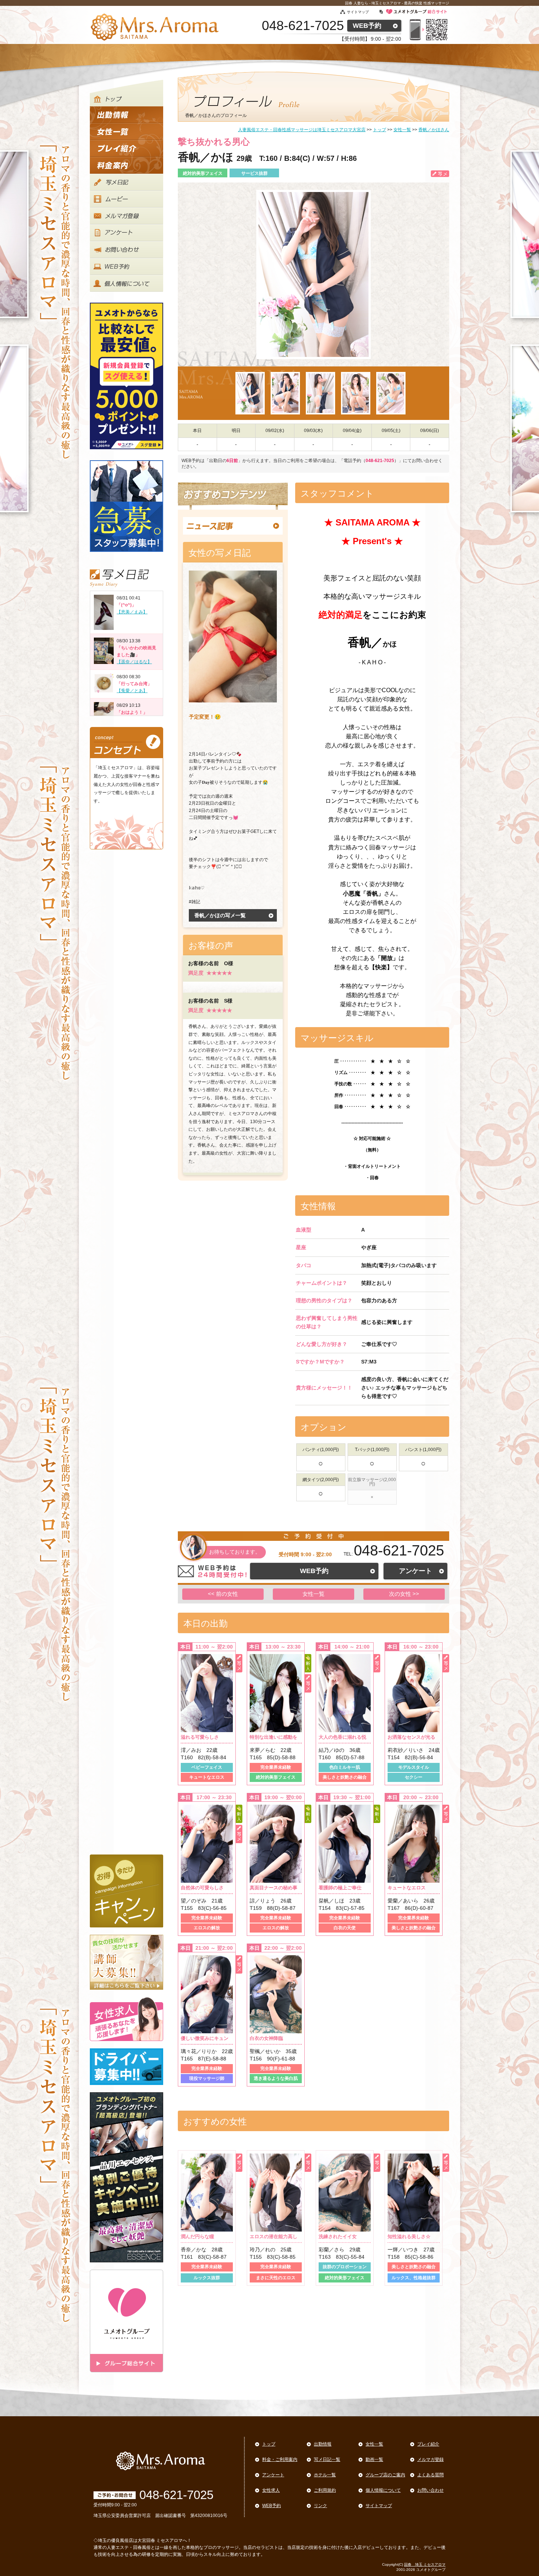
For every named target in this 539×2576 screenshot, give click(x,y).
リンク (320, 2506)
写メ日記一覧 (327, 2459)
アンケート (415, 1571)
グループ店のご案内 (385, 2475)
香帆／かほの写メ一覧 (220, 915)
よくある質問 (430, 2475)
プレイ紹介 (428, 2444)
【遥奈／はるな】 (134, 662)
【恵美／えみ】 (132, 612)
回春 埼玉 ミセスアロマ (425, 2564)
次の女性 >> (404, 1594)
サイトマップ (358, 12)
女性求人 (271, 2490)
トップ (269, 2444)
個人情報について (383, 2490)
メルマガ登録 (430, 2459)
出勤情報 (323, 2444)
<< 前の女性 (223, 1594)
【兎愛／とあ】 (132, 691)
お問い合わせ (430, 2490)
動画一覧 (374, 2459)
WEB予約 (367, 26)
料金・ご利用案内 (280, 2459)
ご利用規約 (325, 2490)
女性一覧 (313, 1594)
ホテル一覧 (325, 2475)
